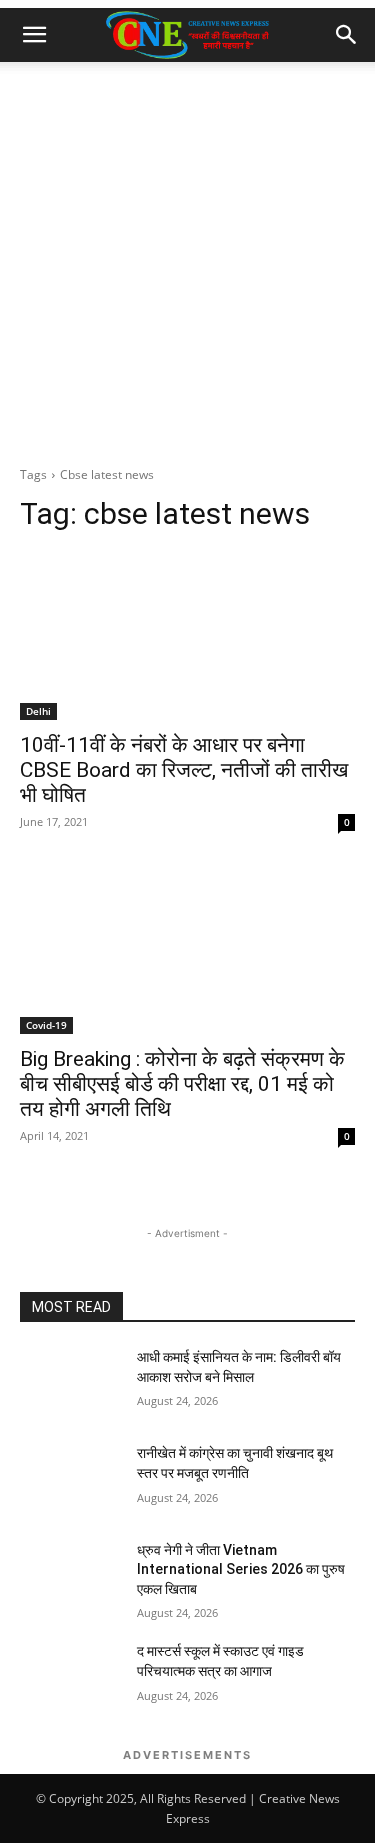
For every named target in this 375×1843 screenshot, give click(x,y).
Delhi (38, 711)
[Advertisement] (187, 259)
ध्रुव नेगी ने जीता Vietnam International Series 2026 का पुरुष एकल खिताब (241, 1569)
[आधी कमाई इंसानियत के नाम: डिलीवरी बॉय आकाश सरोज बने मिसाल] (70, 1383)
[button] (34, 35)
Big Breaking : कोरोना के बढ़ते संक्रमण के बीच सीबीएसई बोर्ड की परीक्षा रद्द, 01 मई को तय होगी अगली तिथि (182, 1084)
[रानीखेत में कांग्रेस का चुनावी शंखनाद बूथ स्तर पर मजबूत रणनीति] (70, 1479)
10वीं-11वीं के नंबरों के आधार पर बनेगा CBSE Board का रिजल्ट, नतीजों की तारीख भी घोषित (184, 770)
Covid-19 (46, 1025)
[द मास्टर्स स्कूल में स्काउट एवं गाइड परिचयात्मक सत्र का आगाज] (70, 1677)
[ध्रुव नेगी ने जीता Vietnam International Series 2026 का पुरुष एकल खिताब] (70, 1576)
